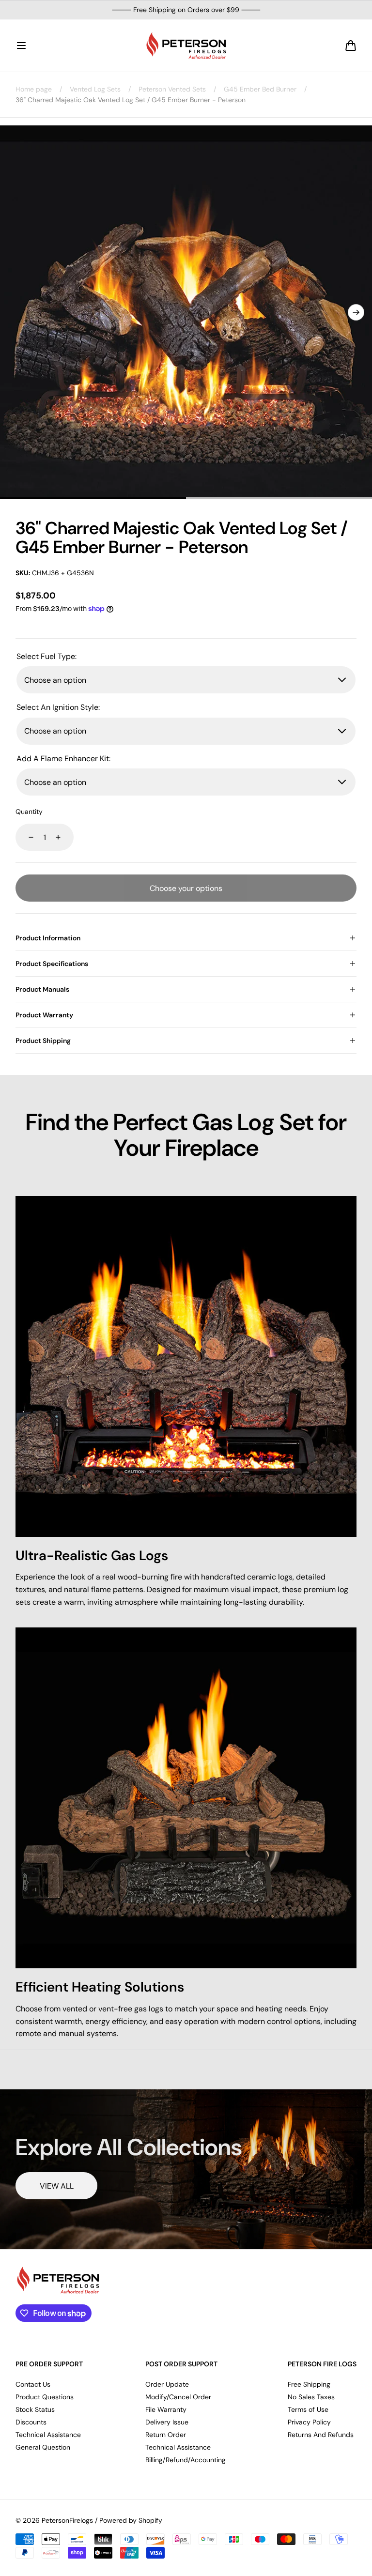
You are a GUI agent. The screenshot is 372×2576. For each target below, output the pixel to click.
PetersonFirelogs (67, 2520)
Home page (34, 89)
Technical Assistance (48, 2435)
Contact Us (33, 2384)
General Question (43, 2447)
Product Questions (45, 2397)
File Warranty (166, 2409)
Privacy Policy (309, 2422)
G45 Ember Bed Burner (260, 89)
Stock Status (35, 2409)
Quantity (29, 812)
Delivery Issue (167, 2422)
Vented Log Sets (95, 89)
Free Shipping (309, 2384)
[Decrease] (25, 837)
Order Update (167, 2384)
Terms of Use (308, 2409)
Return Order (166, 2435)
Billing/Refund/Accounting (186, 2460)
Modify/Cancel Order (178, 2397)
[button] (21, 46)
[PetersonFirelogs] (186, 46)
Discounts (31, 2422)
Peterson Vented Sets (172, 89)
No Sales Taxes (311, 2397)
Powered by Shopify (131, 2520)
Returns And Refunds (321, 2435)
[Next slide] (356, 312)
